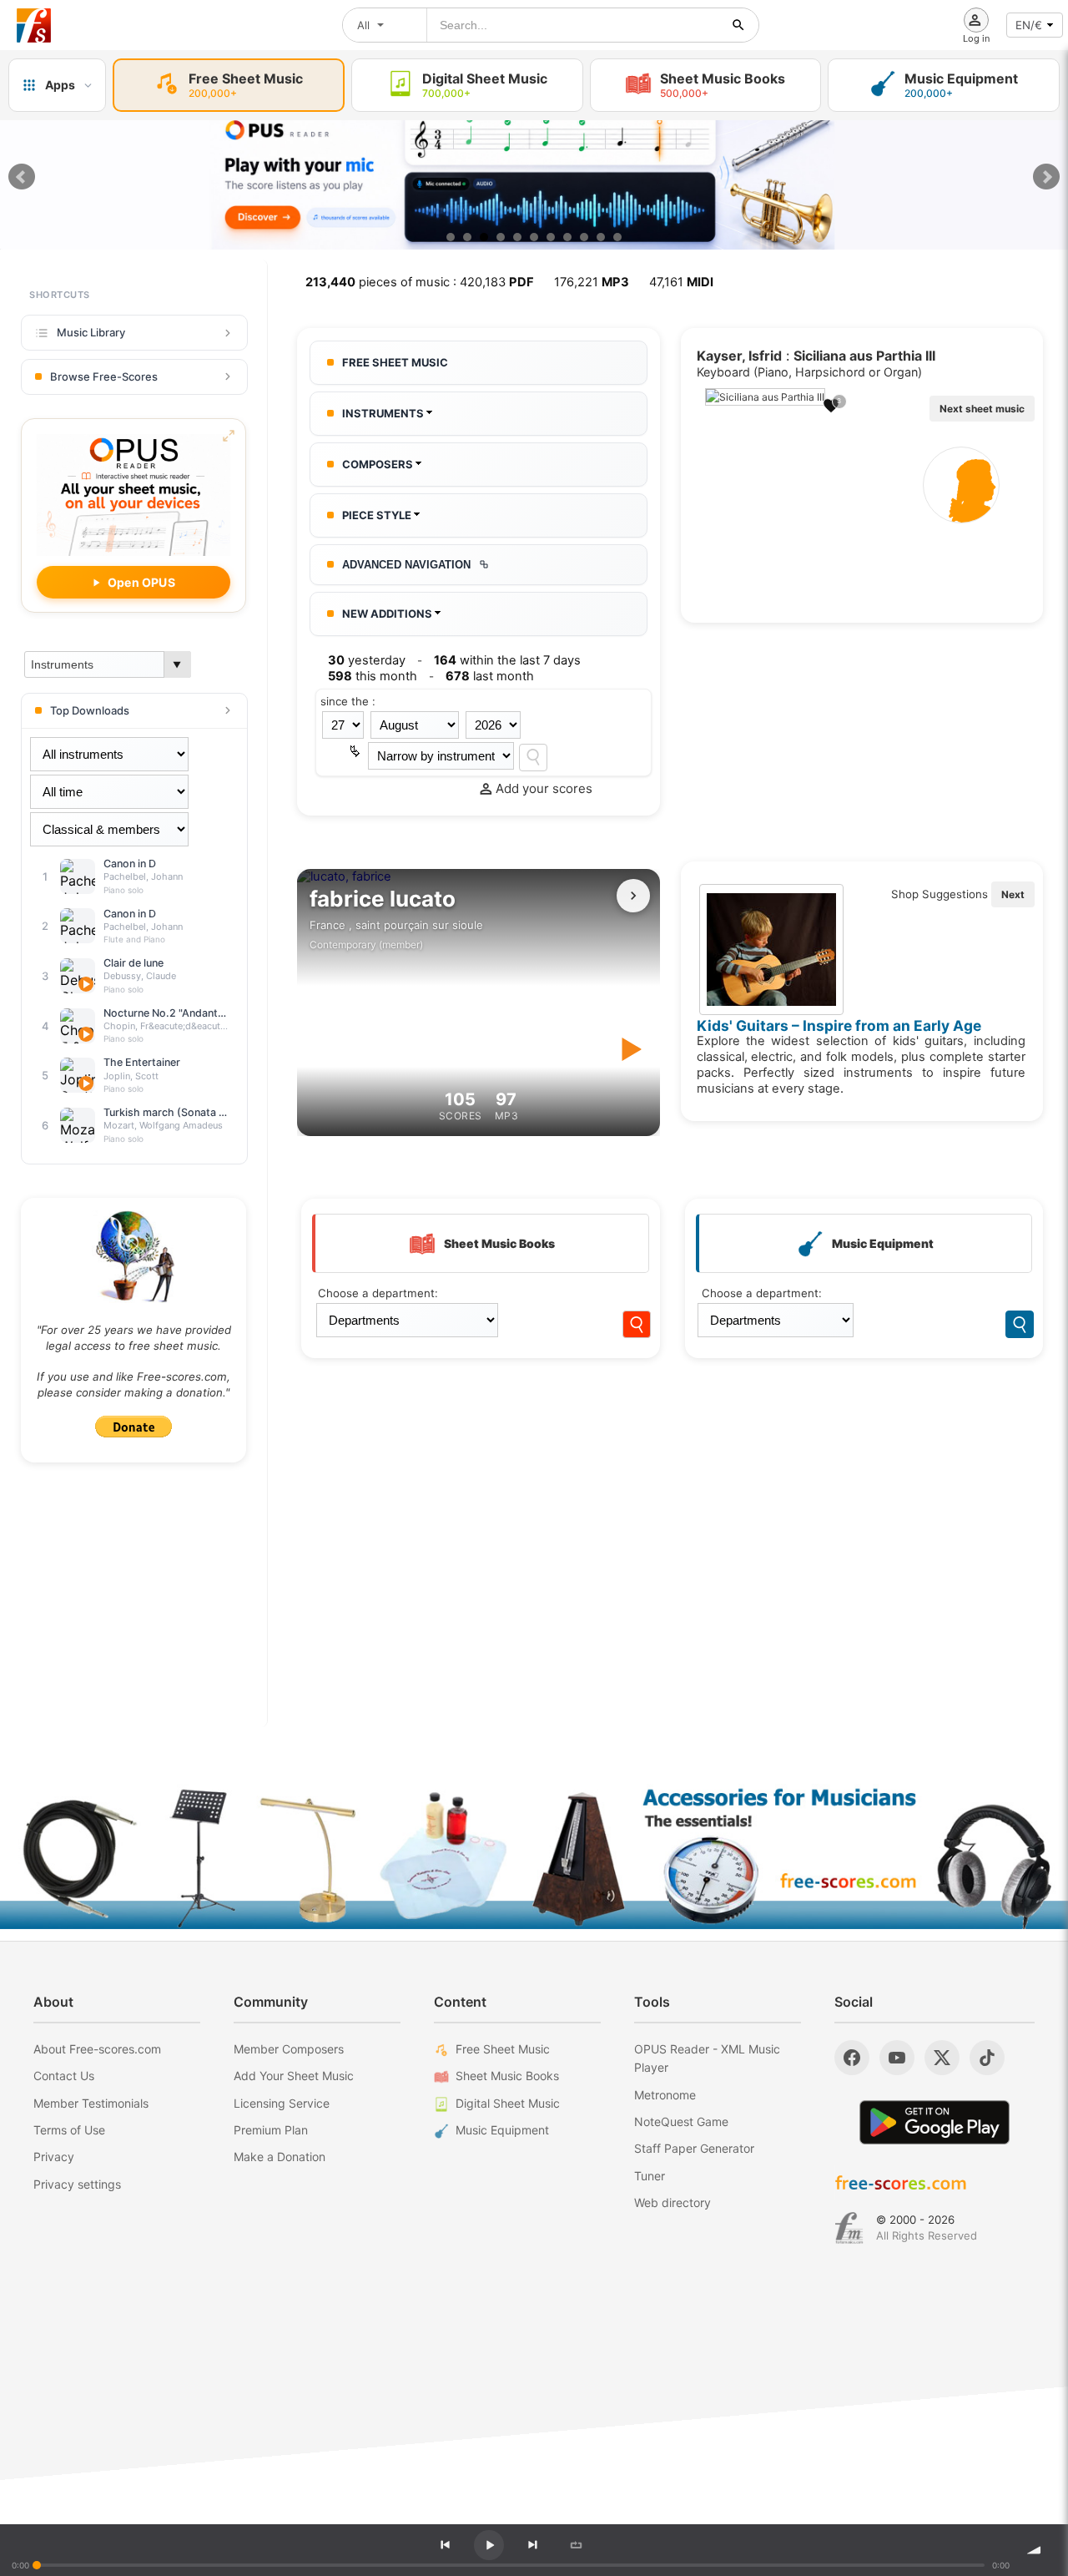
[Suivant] (633, 896)
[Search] (533, 758)
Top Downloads (90, 710)
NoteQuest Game (681, 2121)
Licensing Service (282, 2103)
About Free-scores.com (97, 2049)
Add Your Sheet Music (294, 2076)
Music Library (91, 332)
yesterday (367, 660)
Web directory (673, 2202)
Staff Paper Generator (694, 2148)
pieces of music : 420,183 (420, 282)
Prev (22, 177)
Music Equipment (502, 2130)
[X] (942, 2058)
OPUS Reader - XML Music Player (707, 2058)
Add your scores (544, 788)
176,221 (592, 282)
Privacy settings (77, 2184)
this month (373, 676)
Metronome (665, 2095)
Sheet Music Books (507, 2076)
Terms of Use (69, 2130)
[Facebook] (852, 2058)
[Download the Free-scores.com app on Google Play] (934, 2122)
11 (617, 237)
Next (1046, 177)
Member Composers (289, 2049)
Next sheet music (982, 409)
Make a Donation (280, 2157)
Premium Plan (271, 2130)
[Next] (532, 2545)
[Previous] (445, 2545)
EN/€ (1029, 25)
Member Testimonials (91, 2103)
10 (601, 237)
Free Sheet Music (503, 2049)
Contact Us (64, 2076)
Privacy (54, 2157)
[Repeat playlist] (576, 2545)
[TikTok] (987, 2058)
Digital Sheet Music (508, 2103)
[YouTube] (897, 2058)
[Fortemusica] (849, 2228)
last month (490, 676)
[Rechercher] (738, 25)
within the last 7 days (507, 660)
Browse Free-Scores (104, 376)
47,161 (681, 282)
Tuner (650, 2176)
